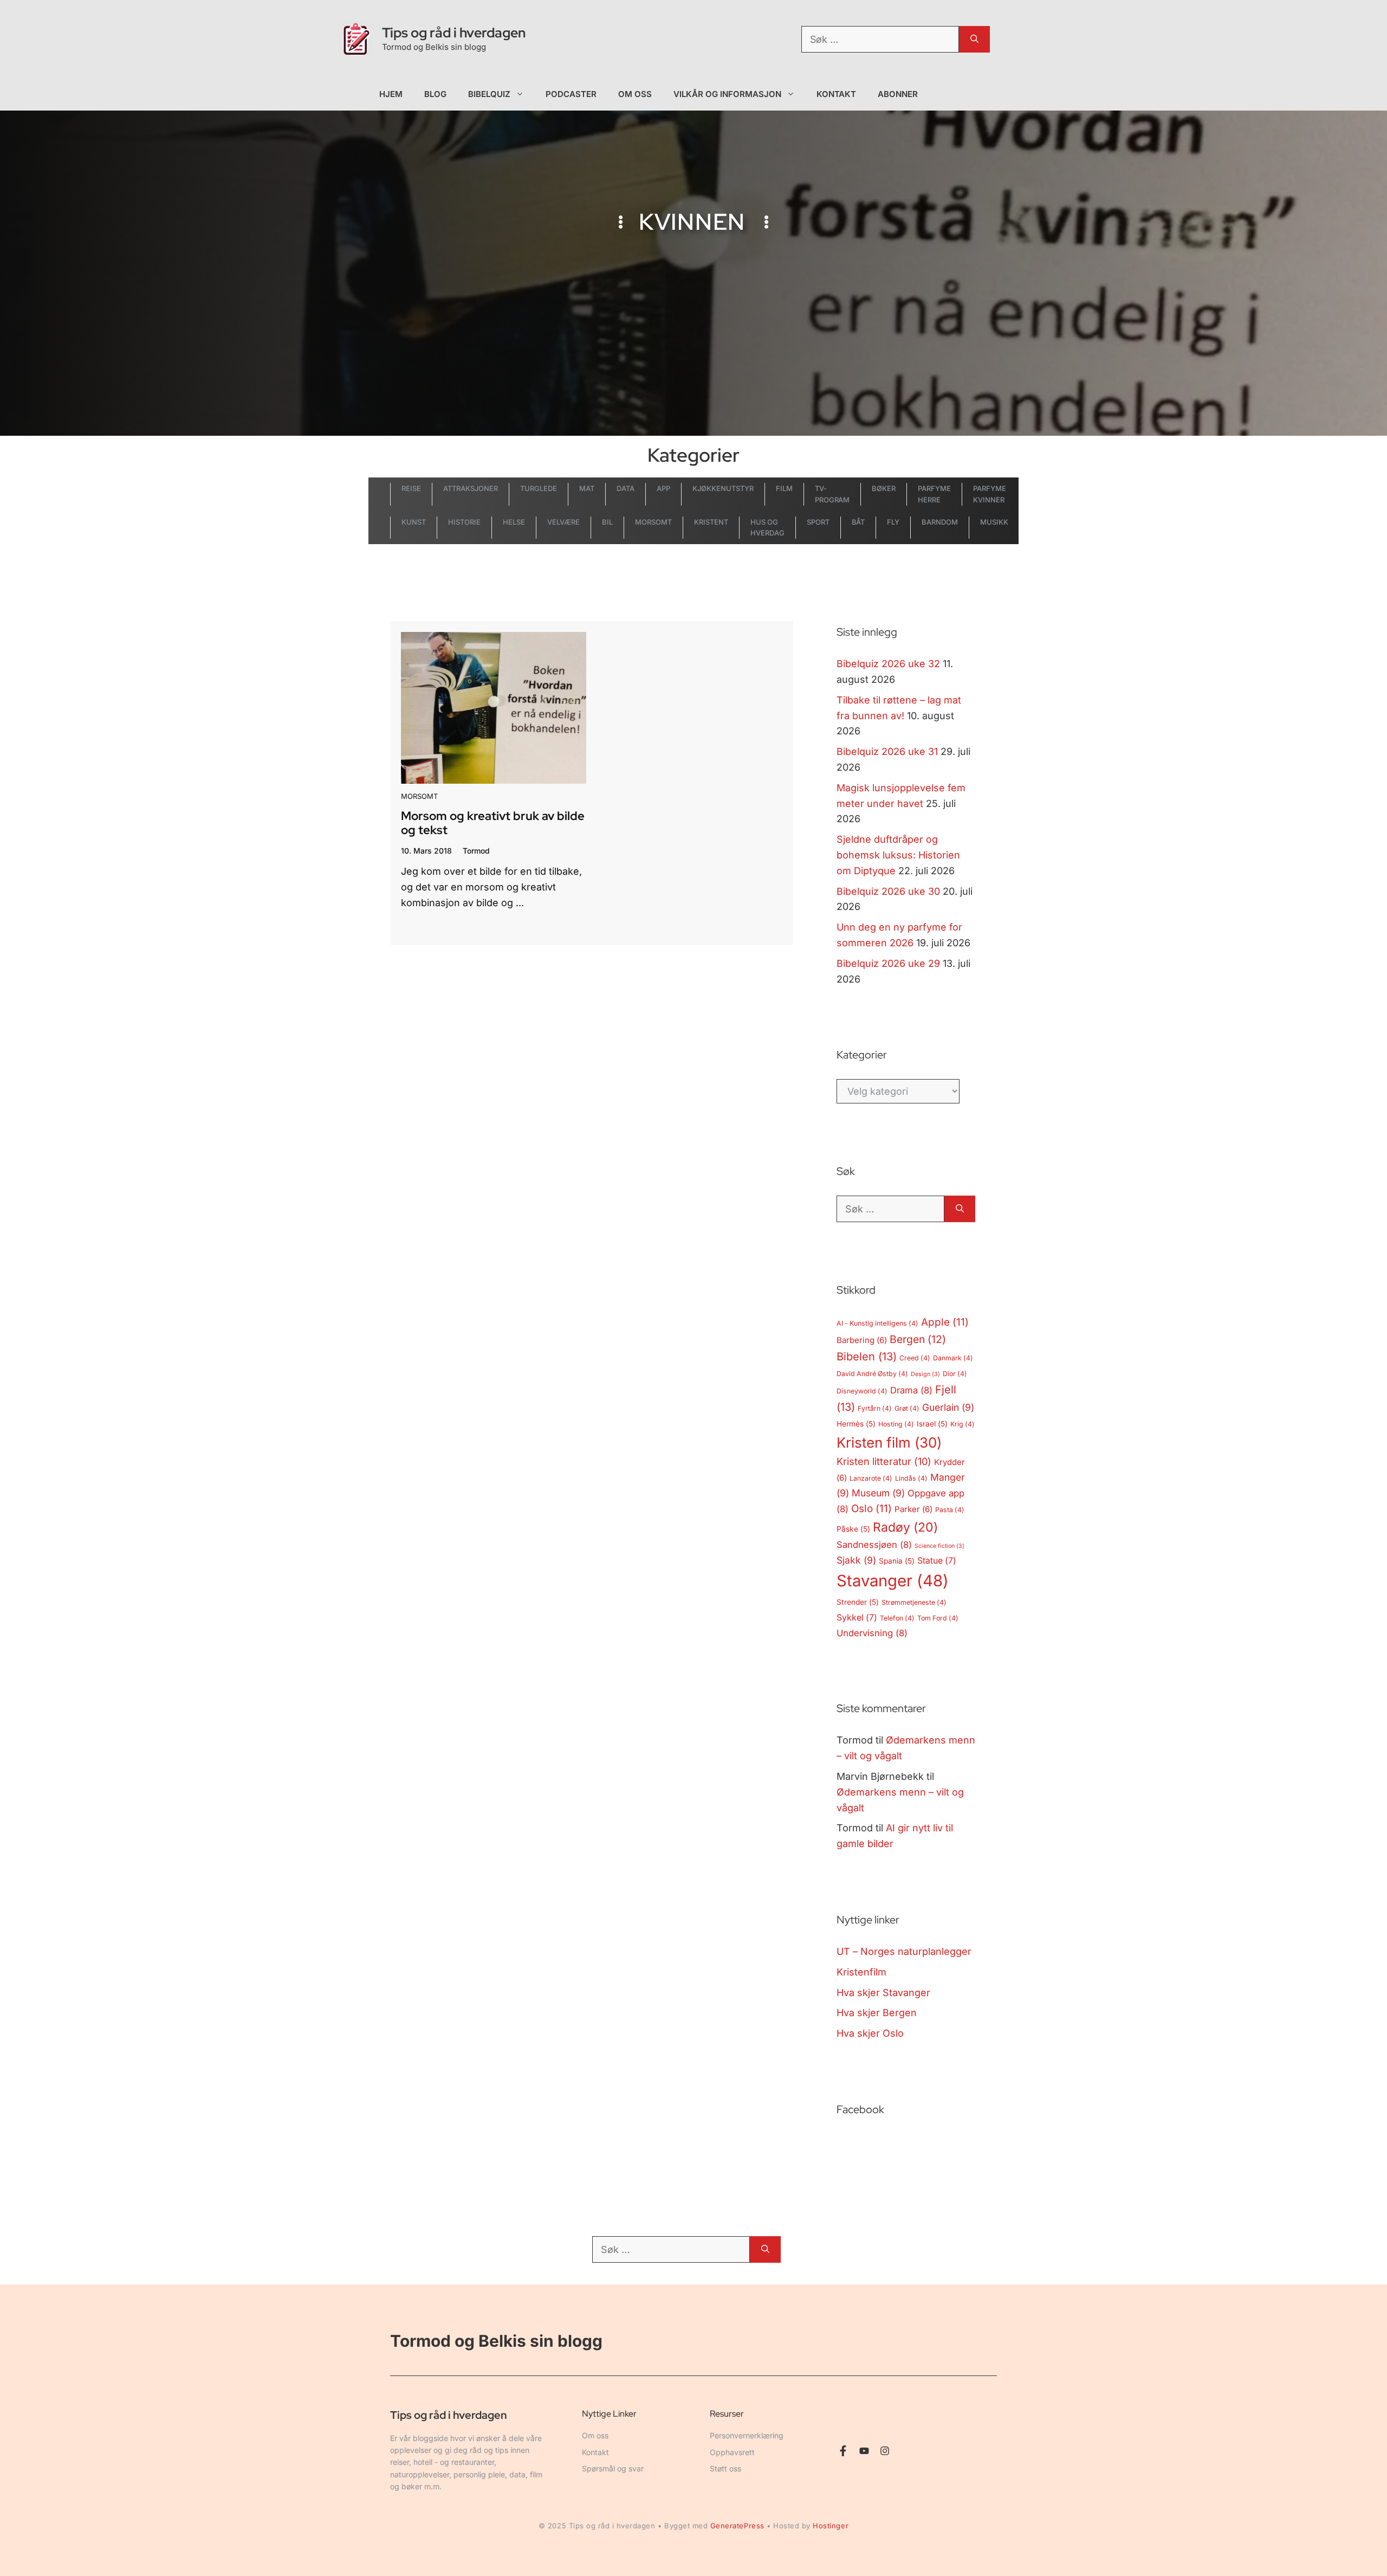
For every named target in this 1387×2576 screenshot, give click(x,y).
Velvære (563, 522)
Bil (607, 522)
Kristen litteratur (884, 1461)
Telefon (897, 1618)
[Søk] (974, 39)
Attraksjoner (471, 488)
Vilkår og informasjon (727, 94)
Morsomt (653, 522)
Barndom (940, 522)
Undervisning (872, 1633)
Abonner (898, 94)
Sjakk (856, 1560)
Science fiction (939, 1546)
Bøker (884, 488)
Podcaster (571, 94)
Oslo (871, 1509)
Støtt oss (725, 2468)
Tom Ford (938, 1618)
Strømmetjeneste (914, 1602)
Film (784, 488)
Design (925, 1374)
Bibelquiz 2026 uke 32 (888, 664)
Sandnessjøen (874, 1545)
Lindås (911, 1478)
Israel (932, 1424)
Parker (913, 1509)
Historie (464, 522)
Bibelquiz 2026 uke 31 (887, 751)
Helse (514, 522)
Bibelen (867, 1357)
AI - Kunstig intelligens (877, 1323)
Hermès (856, 1424)
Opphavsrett (732, 2452)
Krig (963, 1424)
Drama (911, 1390)
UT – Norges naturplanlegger (904, 1951)
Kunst (414, 522)
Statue (937, 1561)
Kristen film (889, 1442)
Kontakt (837, 94)
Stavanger (893, 1581)
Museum (878, 1493)
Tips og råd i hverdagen (454, 33)
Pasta (950, 1510)
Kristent (711, 522)
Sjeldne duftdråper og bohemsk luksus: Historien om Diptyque (898, 855)
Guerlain (948, 1407)
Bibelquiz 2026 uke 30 (888, 891)
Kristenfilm (861, 1972)
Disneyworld (862, 1391)
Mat (587, 488)
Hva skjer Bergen (877, 2013)
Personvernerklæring (747, 2435)
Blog (435, 94)
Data (626, 488)
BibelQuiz (489, 94)
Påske (853, 1529)
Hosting (896, 1424)
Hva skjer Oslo (870, 2033)
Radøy (905, 1527)
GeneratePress (737, 2526)
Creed (915, 1358)
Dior (955, 1374)
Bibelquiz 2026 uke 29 (888, 963)
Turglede (539, 488)
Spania (897, 1561)
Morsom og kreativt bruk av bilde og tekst (493, 823)
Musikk (994, 522)
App (663, 488)
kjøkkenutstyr (723, 488)
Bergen (918, 1339)
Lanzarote (871, 1478)
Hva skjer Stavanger (883, 1993)
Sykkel (857, 1618)
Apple (945, 1322)
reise (411, 488)
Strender (858, 1602)
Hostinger (831, 2526)
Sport (818, 522)
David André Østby (872, 1374)
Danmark (953, 1358)
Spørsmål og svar (613, 2468)
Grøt (907, 1408)
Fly (893, 522)
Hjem (391, 94)
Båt (858, 522)
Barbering (862, 1340)
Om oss (635, 94)
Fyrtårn (875, 1408)
